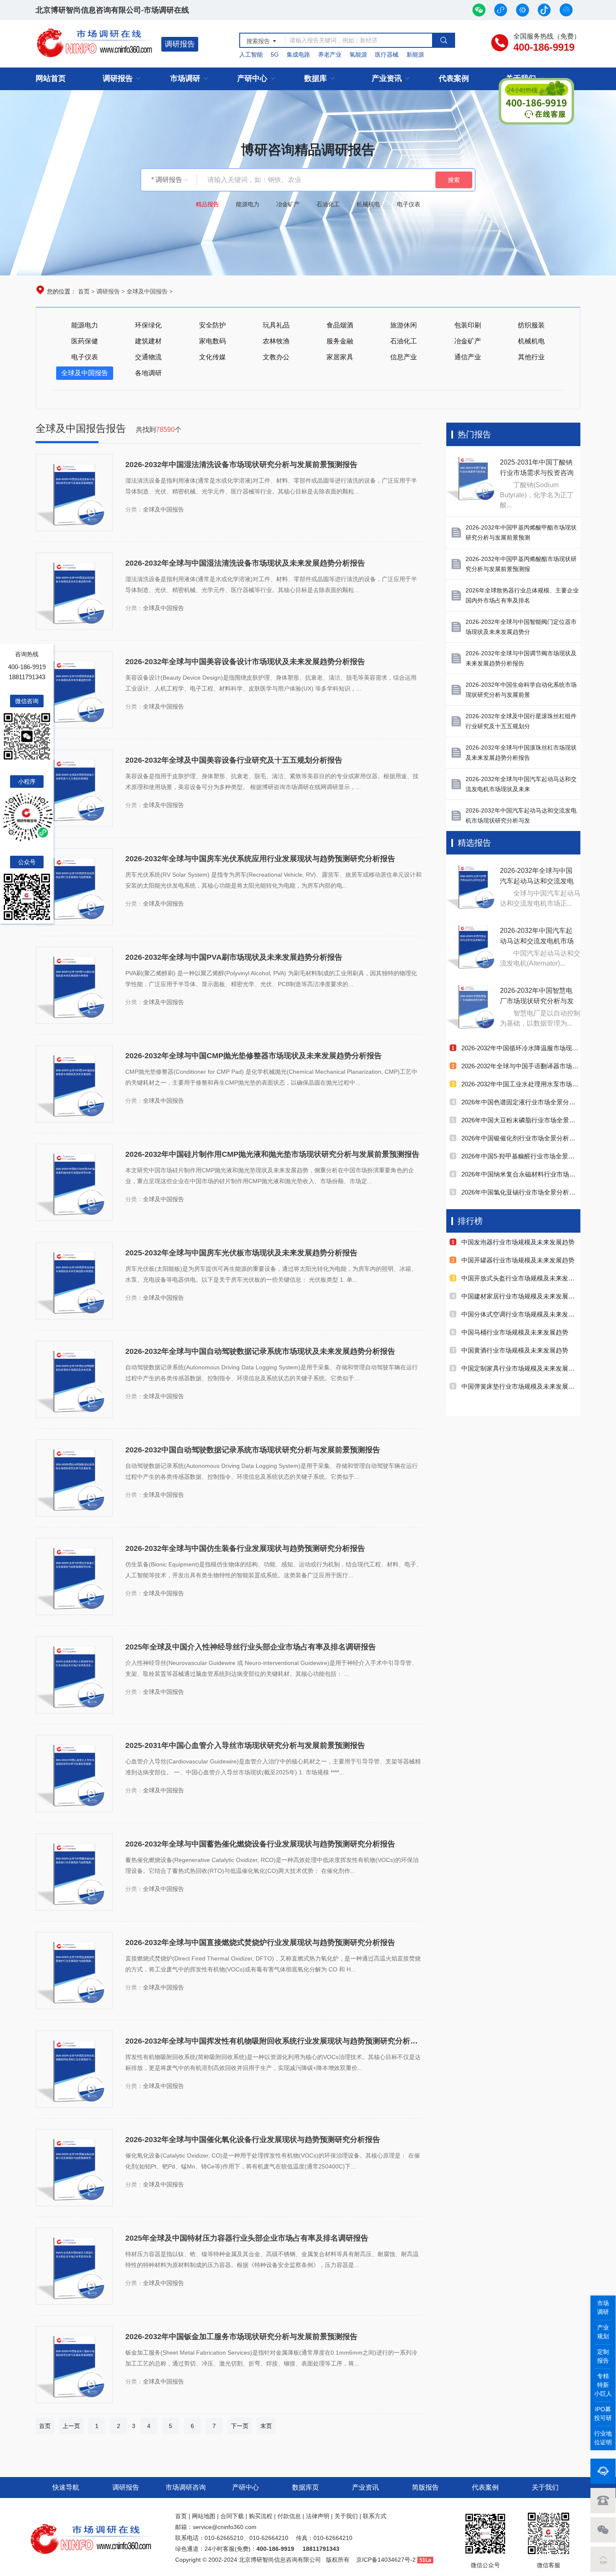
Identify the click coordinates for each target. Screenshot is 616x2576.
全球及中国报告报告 (82, 428)
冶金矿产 (288, 204)
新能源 (415, 55)
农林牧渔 (276, 341)
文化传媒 (212, 357)
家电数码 (212, 341)
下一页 (240, 2426)
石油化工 (328, 204)
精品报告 (207, 204)
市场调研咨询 (186, 2487)
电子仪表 (409, 204)
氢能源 (358, 55)
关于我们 (545, 2487)
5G (275, 55)
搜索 (454, 180)
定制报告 (603, 2356)
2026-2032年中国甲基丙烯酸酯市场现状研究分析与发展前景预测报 (521, 564)
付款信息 (289, 2516)
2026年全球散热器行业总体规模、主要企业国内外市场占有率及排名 (522, 595)
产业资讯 (387, 78)
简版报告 (425, 2487)
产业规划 (603, 2332)
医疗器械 (387, 55)
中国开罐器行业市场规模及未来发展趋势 (518, 1260)
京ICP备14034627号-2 (386, 2560)
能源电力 (248, 204)
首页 (84, 291)
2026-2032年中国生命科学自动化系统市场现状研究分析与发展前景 (521, 690)
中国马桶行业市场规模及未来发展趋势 (515, 1332)
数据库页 (305, 2487)
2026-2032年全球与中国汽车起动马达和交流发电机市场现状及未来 (521, 784)
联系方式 (375, 2516)
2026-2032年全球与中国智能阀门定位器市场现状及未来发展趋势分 (521, 627)
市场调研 (185, 78)
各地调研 (148, 373)
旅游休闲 (404, 325)
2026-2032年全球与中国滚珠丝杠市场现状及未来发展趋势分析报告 (521, 753)
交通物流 (148, 357)
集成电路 (298, 55)
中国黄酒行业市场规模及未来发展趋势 (515, 1350)
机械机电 (368, 204)
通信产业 (468, 357)
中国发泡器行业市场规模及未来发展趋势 (518, 1242)
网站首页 (51, 78)
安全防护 (212, 325)
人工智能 (251, 55)
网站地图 (204, 2516)
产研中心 (252, 78)
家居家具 (340, 357)
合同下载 (232, 2516)
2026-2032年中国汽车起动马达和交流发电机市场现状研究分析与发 (521, 815)
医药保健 (85, 341)
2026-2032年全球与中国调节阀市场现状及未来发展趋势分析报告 (521, 658)
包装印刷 (468, 325)
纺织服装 (531, 325)
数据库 (316, 78)
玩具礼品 (276, 325)
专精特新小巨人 (603, 2385)
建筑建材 (148, 341)
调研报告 (180, 44)
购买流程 (261, 2516)
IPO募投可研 (603, 2414)
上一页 (71, 2426)
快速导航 (66, 2487)
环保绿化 (148, 325)
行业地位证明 (603, 2438)
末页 (266, 2426)
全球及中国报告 (147, 291)
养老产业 (330, 55)
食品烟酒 (340, 325)
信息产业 (404, 357)
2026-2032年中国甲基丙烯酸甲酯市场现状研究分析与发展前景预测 (521, 532)
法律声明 (318, 2516)
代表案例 (454, 78)
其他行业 (531, 357)
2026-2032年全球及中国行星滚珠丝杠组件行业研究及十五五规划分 (521, 721)
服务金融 (340, 341)
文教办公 (276, 357)
